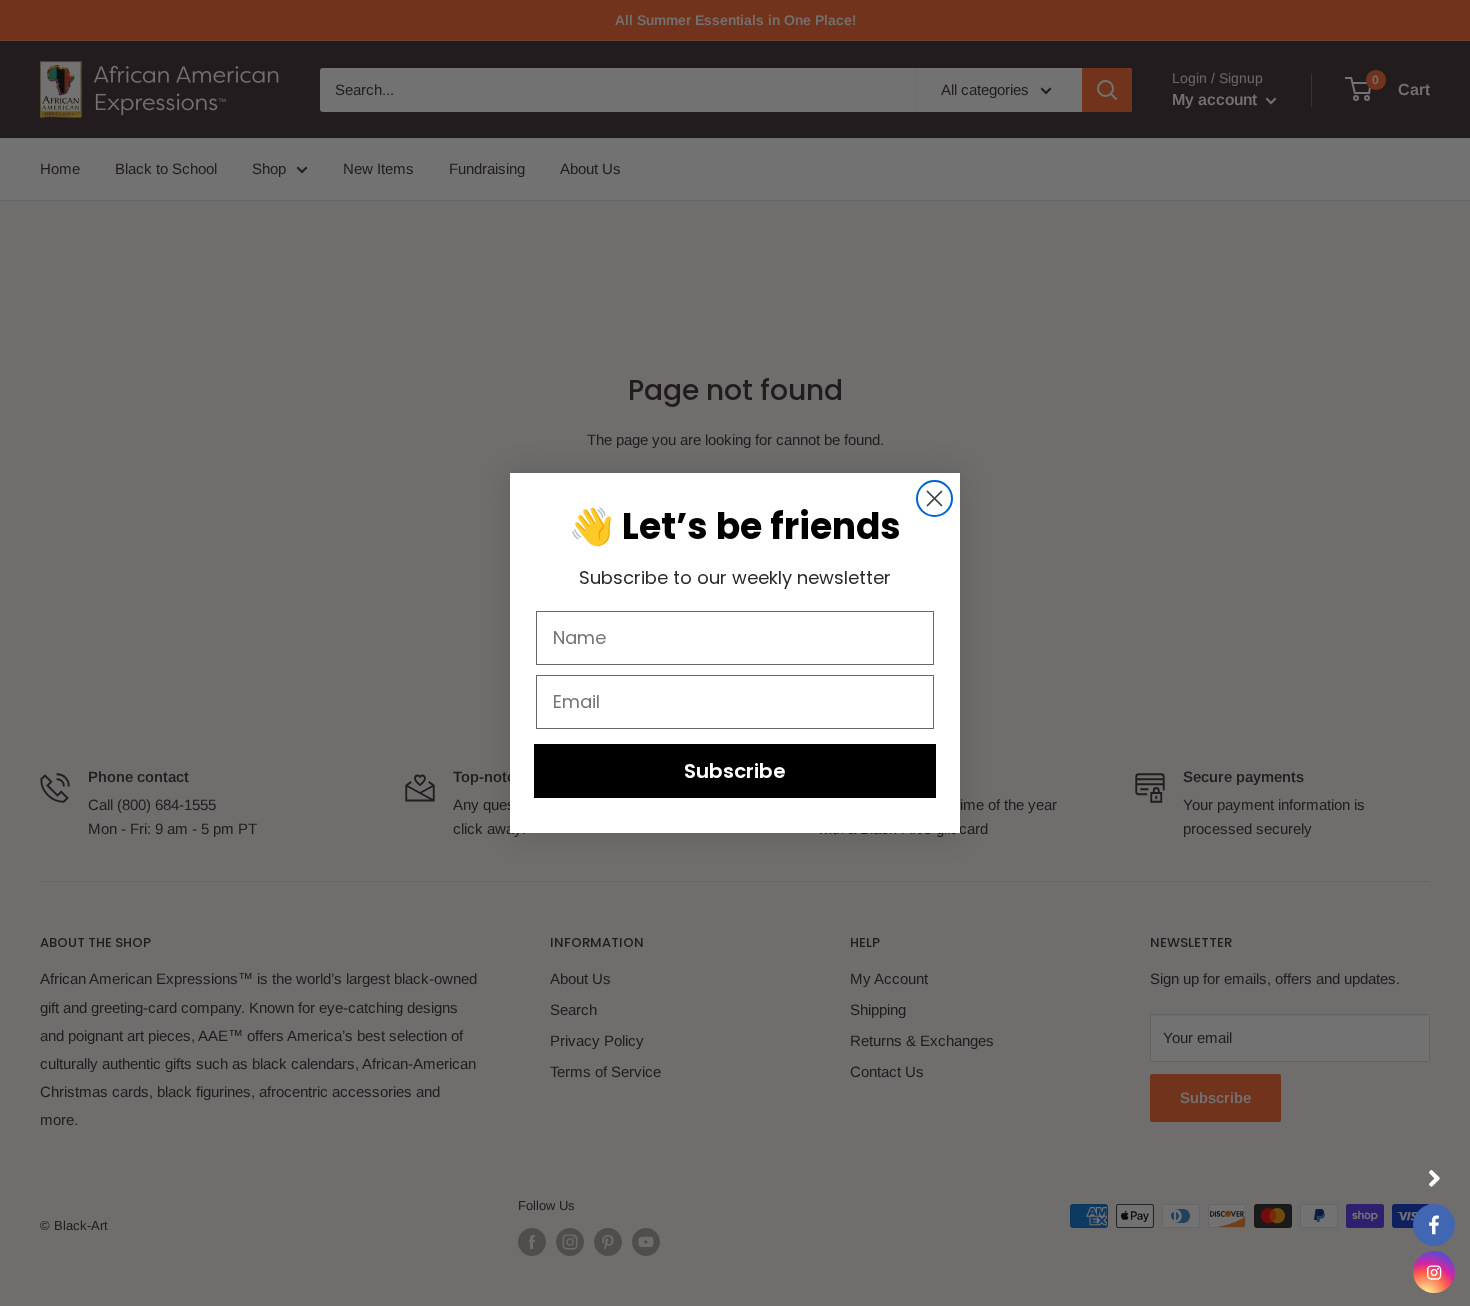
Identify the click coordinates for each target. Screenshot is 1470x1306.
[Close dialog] (934, 498)
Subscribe (735, 771)
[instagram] (1434, 1272)
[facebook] (1434, 1225)
